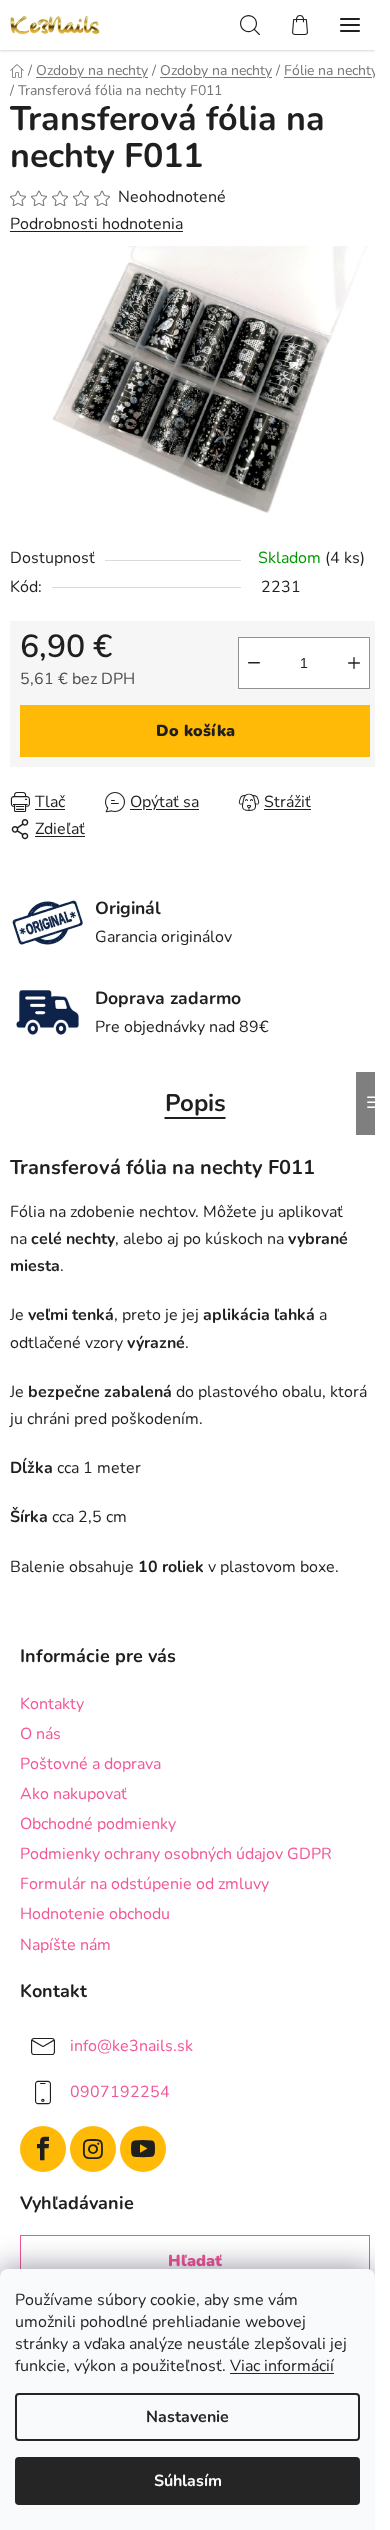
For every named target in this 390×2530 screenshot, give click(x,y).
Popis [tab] (195, 1103)
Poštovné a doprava (90, 1764)
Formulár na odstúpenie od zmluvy (144, 1884)
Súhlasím (188, 2481)
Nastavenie (187, 2417)
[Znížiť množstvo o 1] (254, 663)
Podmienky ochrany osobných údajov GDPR (176, 1854)
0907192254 (120, 2091)
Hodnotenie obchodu (95, 1914)
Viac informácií (282, 2366)
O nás (40, 1734)
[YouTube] (143, 2149)
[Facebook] (43, 2149)
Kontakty (52, 1704)
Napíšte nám (65, 1945)
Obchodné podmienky (98, 1824)
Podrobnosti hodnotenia (96, 224)
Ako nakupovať (73, 1794)
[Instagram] (93, 2149)
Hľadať (195, 2261)
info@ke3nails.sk (131, 2045)
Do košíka (195, 731)
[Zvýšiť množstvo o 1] (354, 663)
